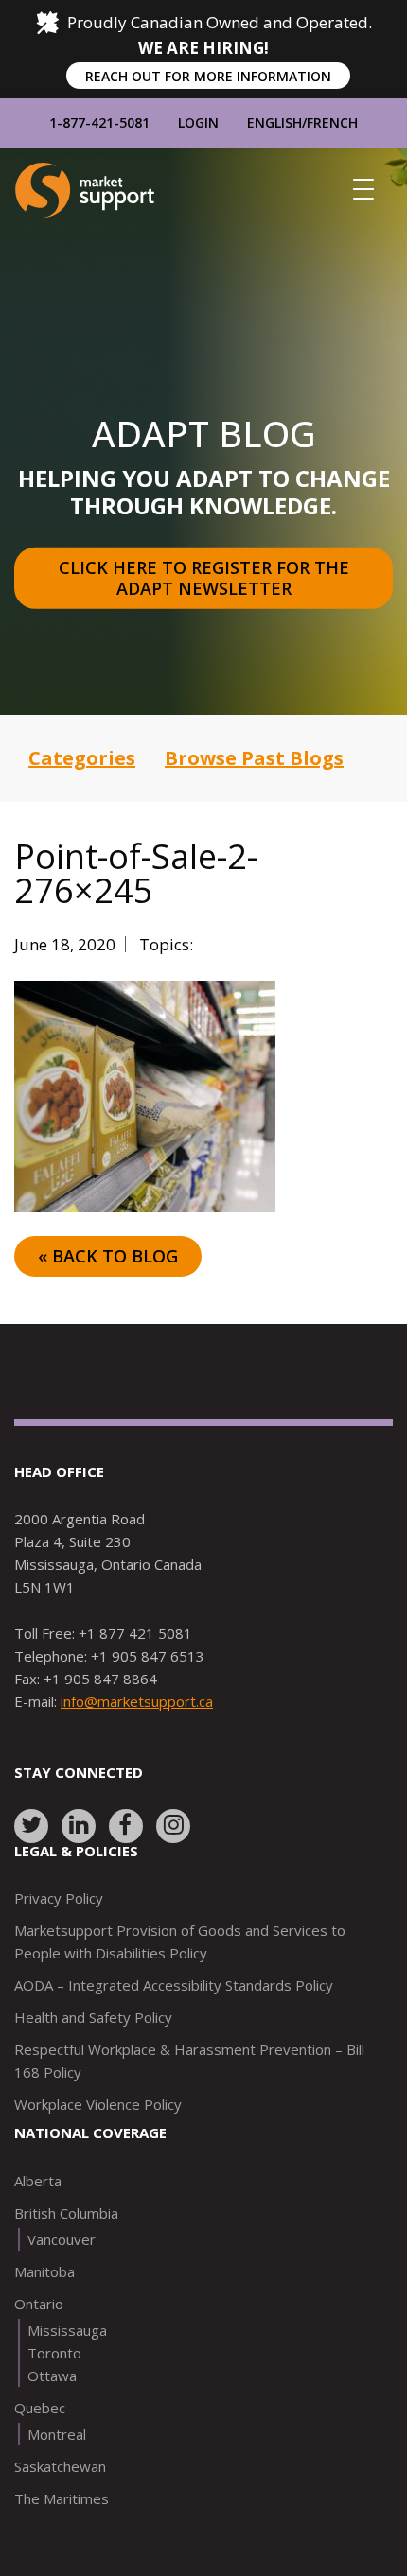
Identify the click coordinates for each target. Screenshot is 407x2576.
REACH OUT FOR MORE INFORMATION (208, 76)
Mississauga (67, 2330)
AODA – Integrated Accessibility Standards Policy (174, 1985)
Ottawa (52, 2376)
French (332, 122)
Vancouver (62, 2239)
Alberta (38, 2181)
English (274, 122)
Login (198, 122)
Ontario (39, 2304)
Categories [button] (82, 758)
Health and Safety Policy (93, 2017)
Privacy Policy (59, 1898)
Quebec (40, 2408)
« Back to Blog (108, 1256)
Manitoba (44, 2271)
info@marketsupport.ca (137, 1701)
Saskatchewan (60, 2466)
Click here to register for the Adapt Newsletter (206, 578)
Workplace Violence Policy (98, 2104)
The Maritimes (62, 2498)
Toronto (54, 2353)
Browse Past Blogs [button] (254, 758)
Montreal (57, 2434)
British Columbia (66, 2213)
